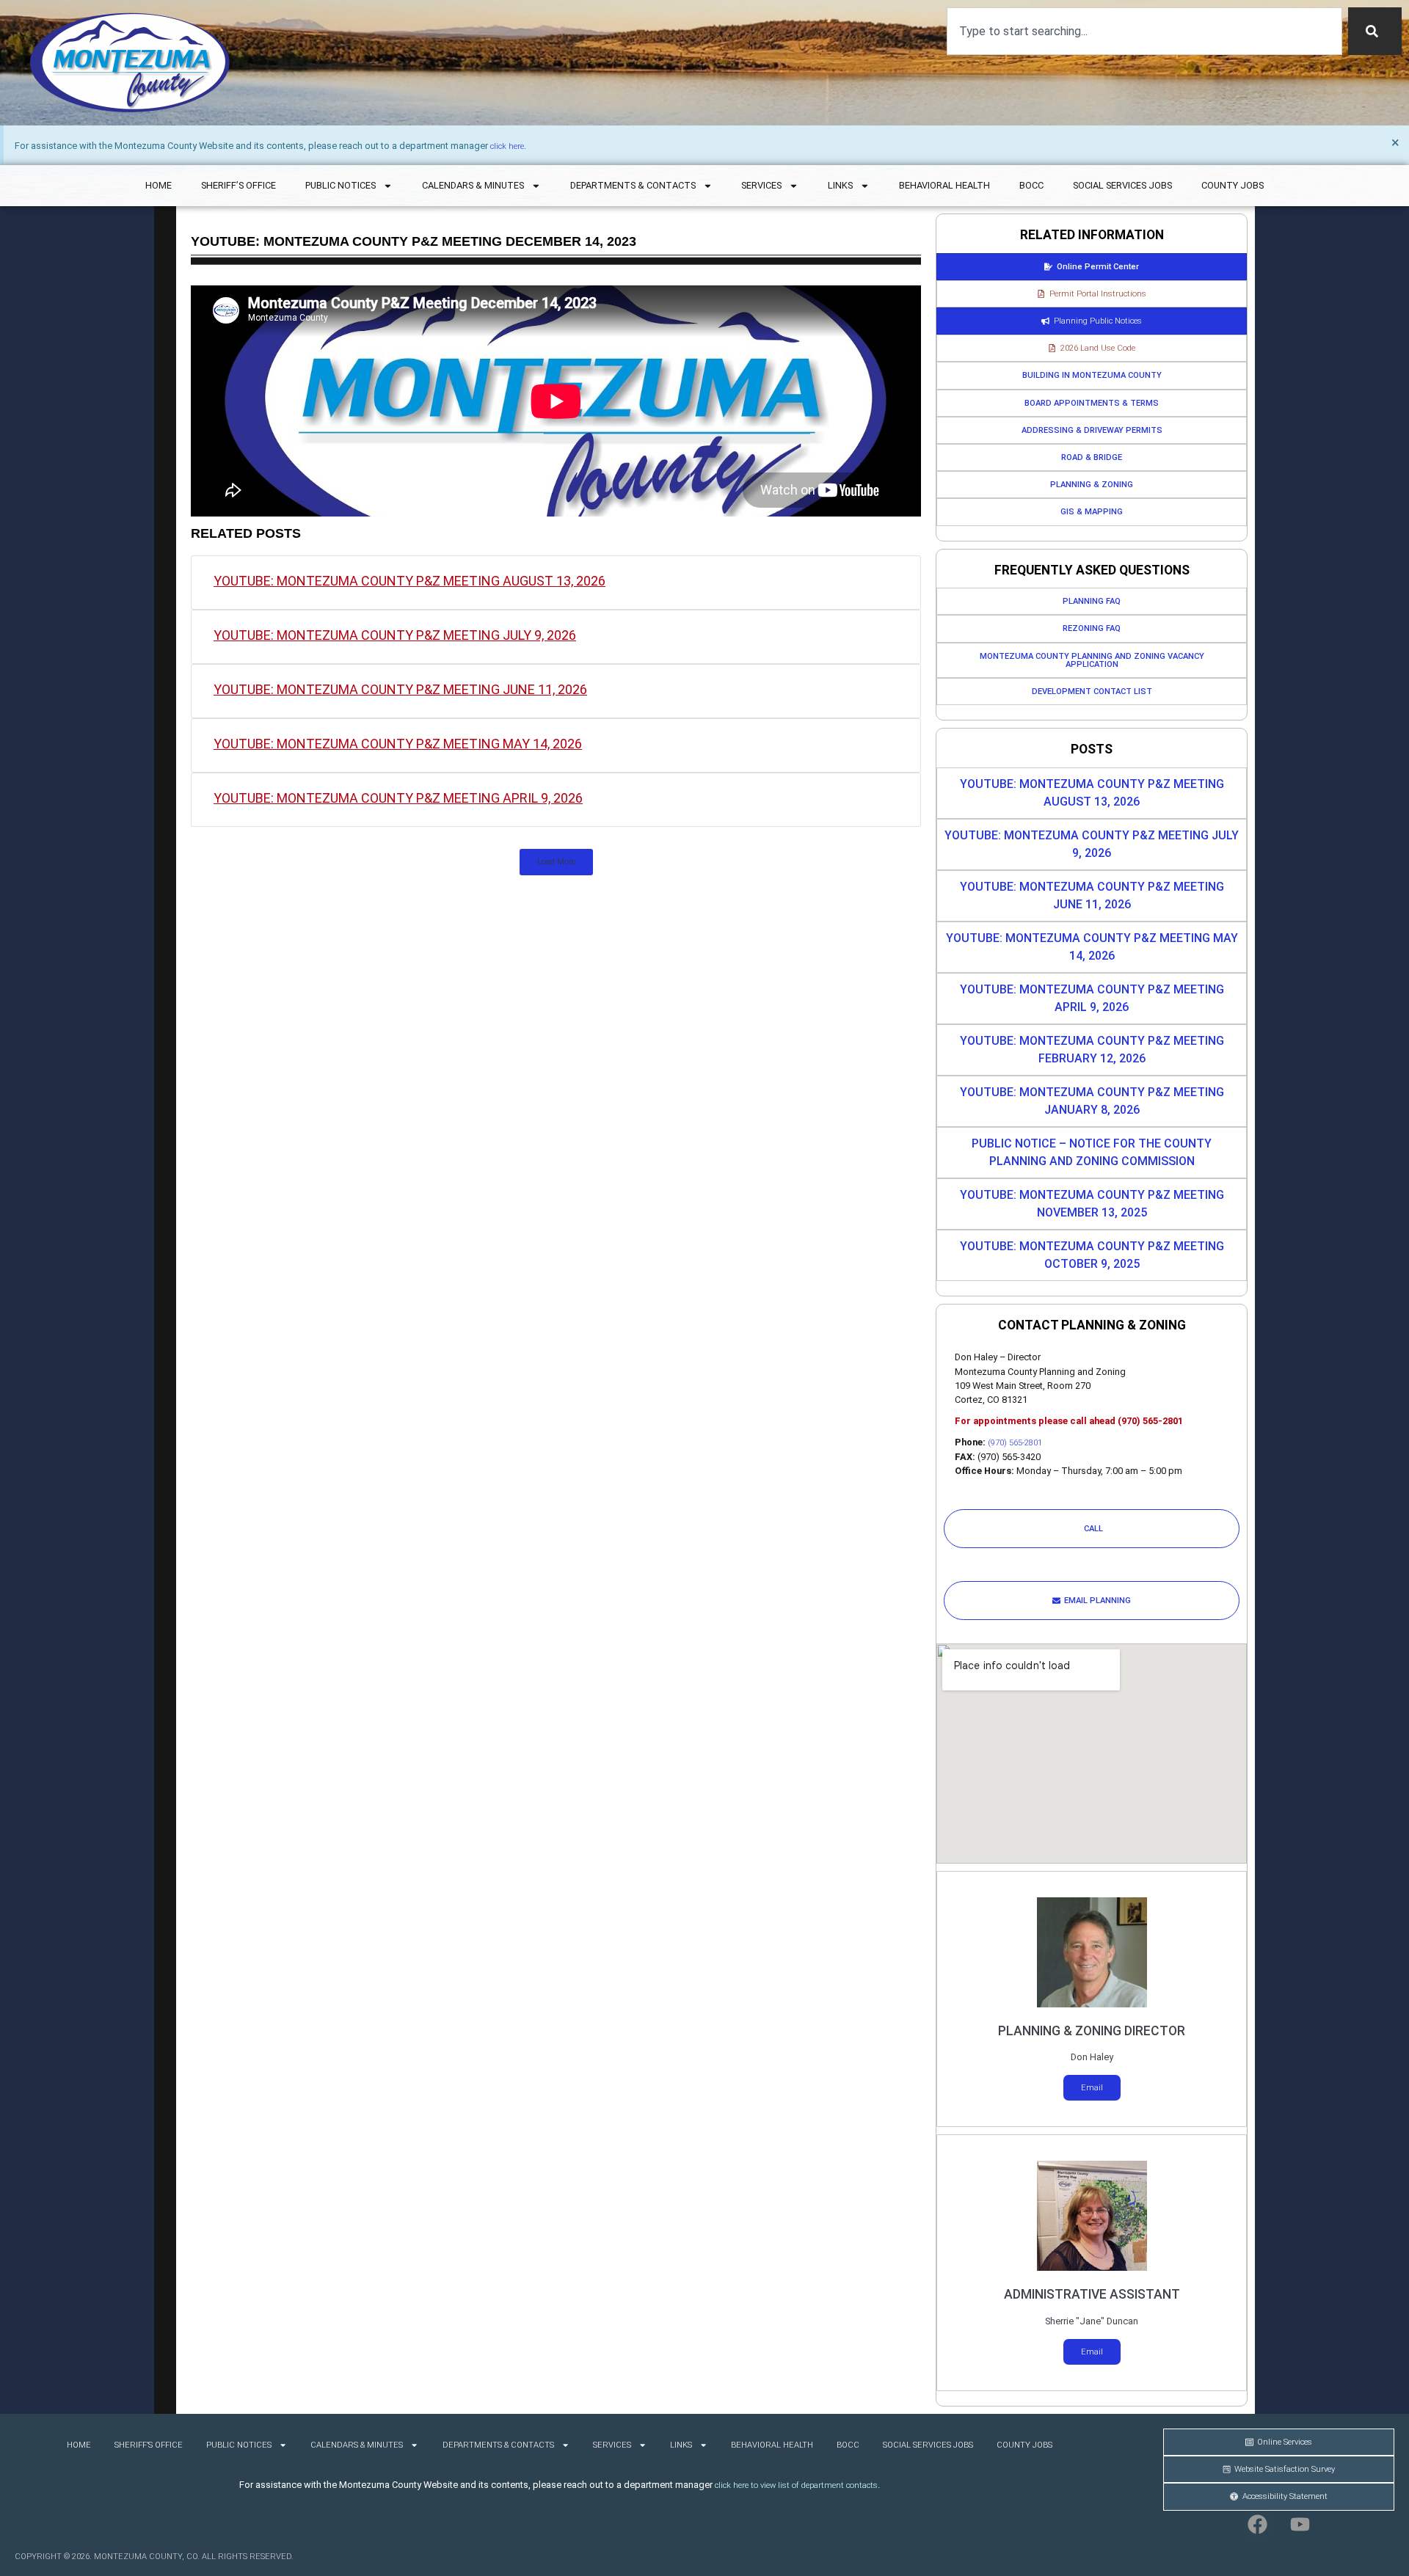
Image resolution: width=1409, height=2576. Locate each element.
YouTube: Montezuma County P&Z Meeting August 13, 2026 (409, 581)
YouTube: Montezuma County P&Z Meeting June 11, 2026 (400, 689)
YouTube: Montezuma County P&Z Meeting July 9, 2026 (395, 635)
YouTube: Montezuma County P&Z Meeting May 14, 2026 (398, 744)
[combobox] (1144, 31)
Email (1092, 2088)
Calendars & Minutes (473, 185)
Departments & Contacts (633, 185)
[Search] (1375, 31)
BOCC (1031, 185)
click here (507, 146)
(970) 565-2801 (1015, 1443)
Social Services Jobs (1122, 185)
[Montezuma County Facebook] (1258, 2525)
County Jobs (1233, 185)
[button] (556, 862)
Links (840, 185)
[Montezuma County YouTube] (1300, 2525)
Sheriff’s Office (239, 185)
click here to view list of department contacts (796, 2485)
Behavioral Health (944, 185)
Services (761, 185)
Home (159, 185)
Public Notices (341, 185)
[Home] (130, 63)
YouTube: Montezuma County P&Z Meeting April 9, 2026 (398, 798)
